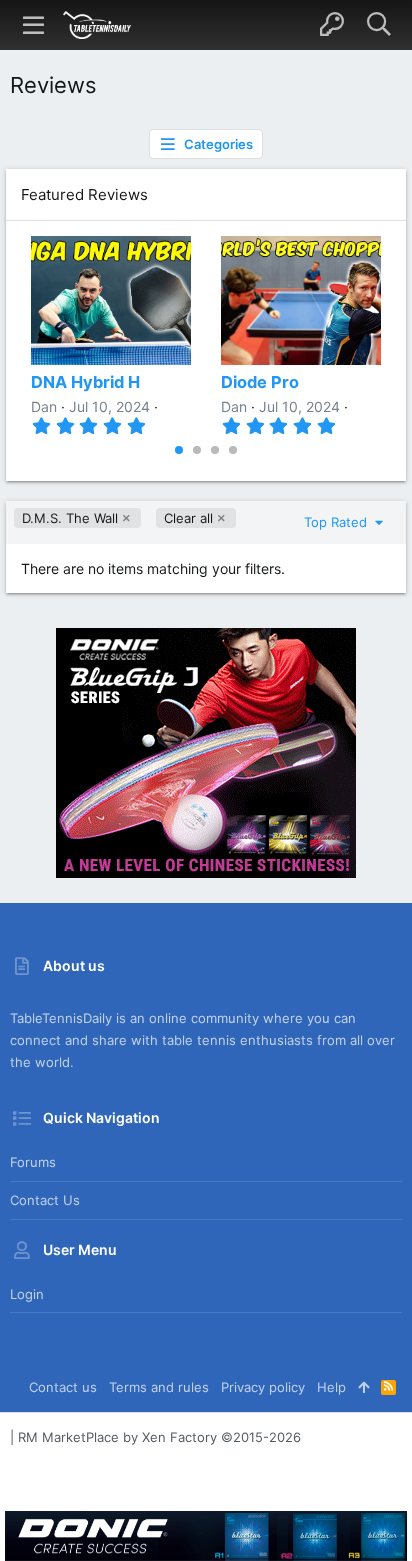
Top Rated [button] (337, 522)
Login (27, 1294)
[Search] (378, 25)
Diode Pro (260, 382)
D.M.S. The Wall (70, 518)
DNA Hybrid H (85, 382)
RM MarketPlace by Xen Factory (159, 1437)
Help (331, 1387)
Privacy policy (263, 1387)
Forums (33, 1162)
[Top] (363, 1387)
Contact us (45, 1200)
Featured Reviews (84, 194)
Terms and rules (159, 1387)
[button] (34, 25)
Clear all (188, 518)
